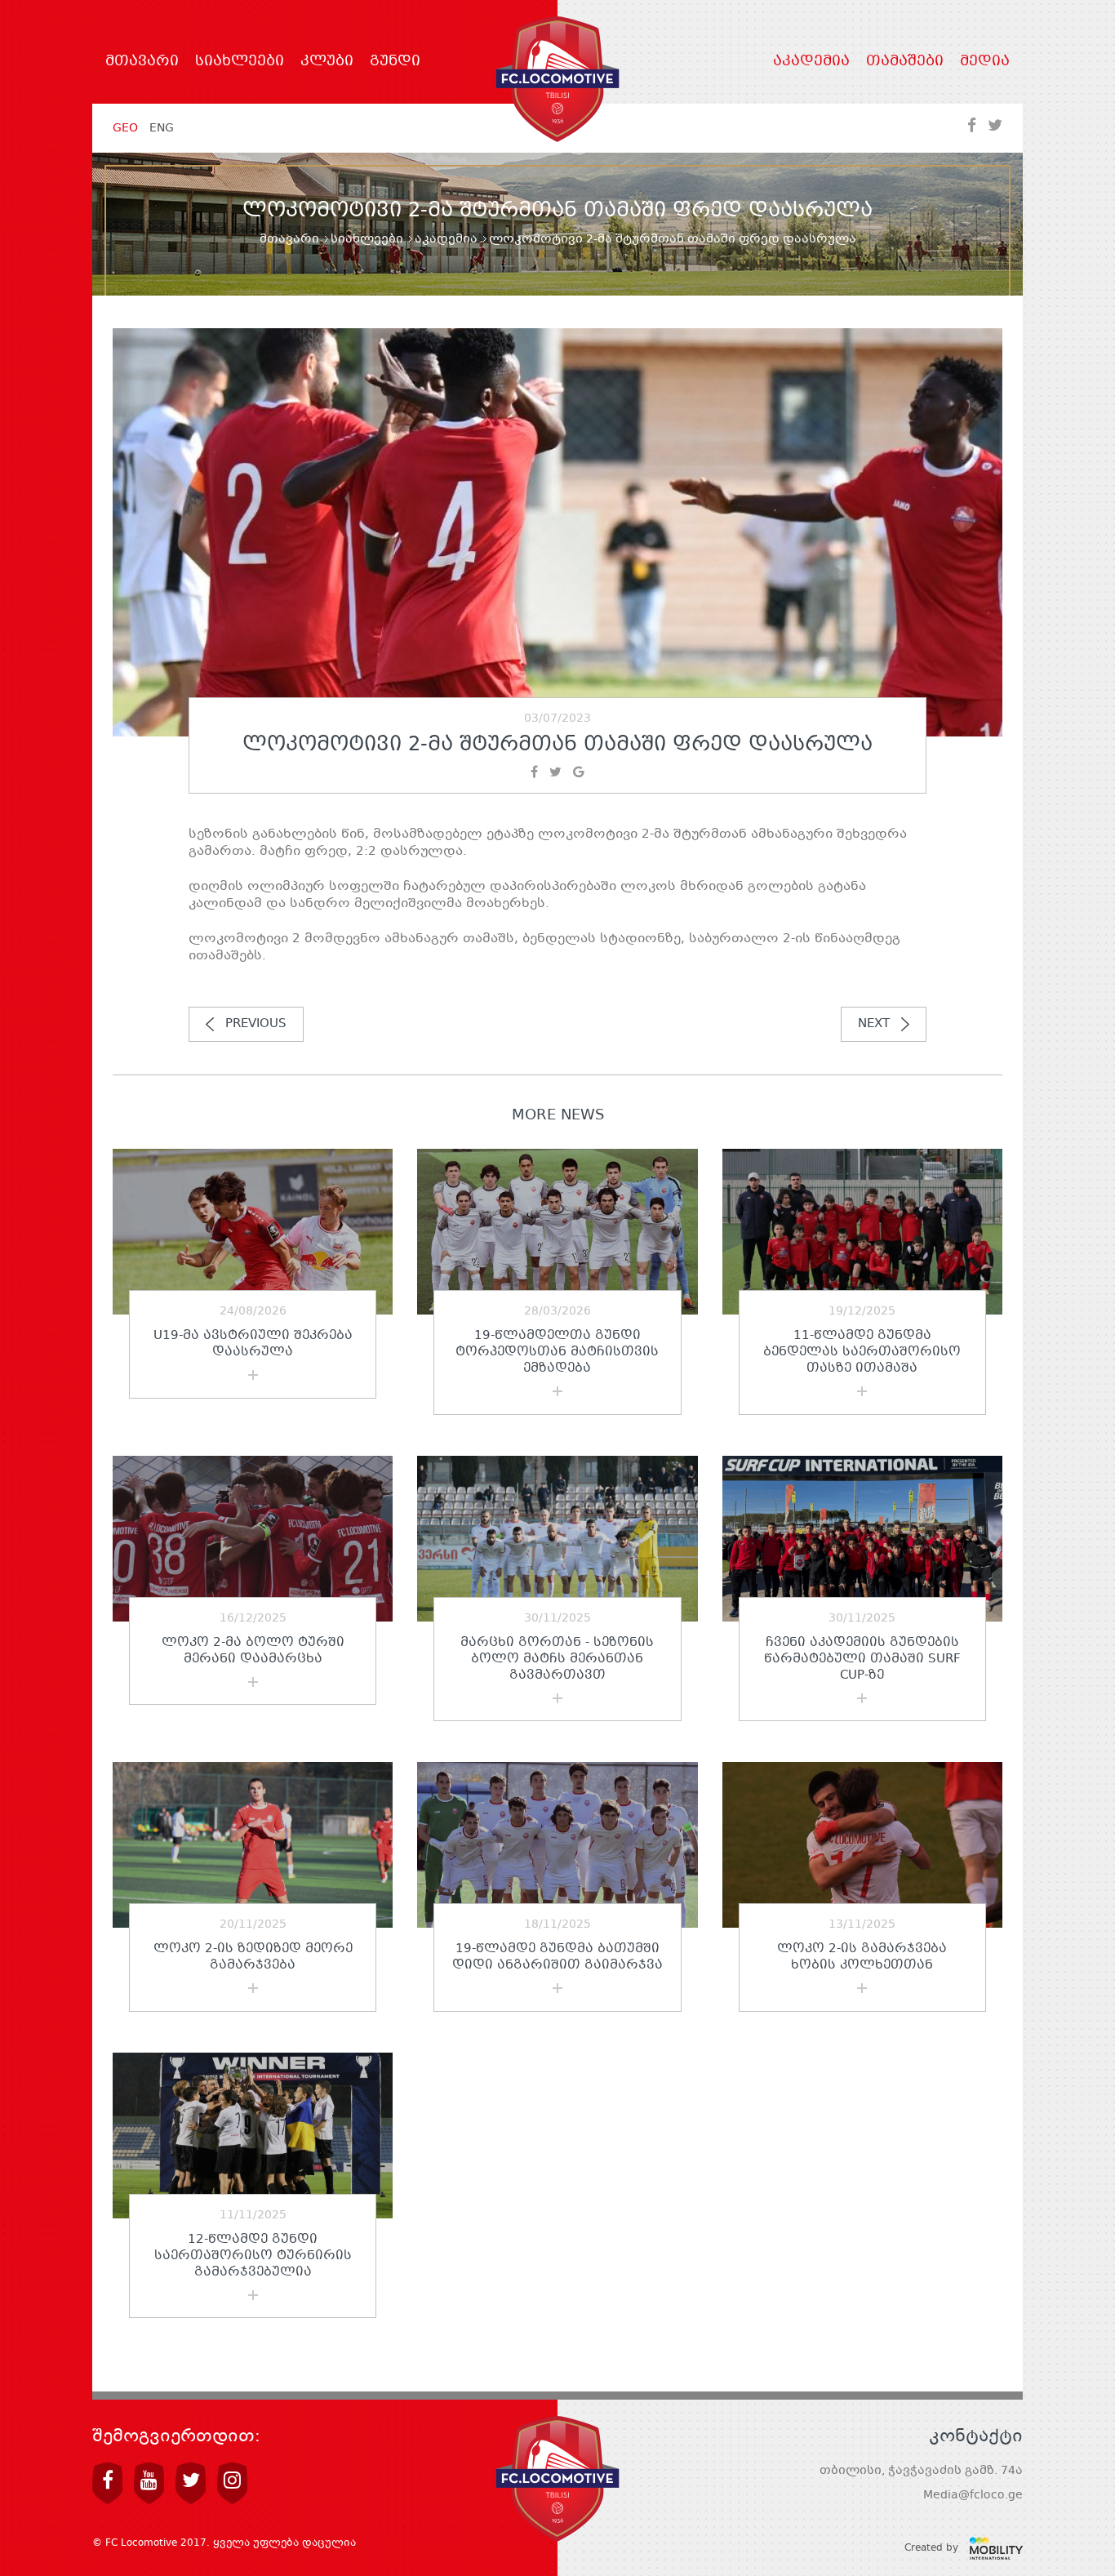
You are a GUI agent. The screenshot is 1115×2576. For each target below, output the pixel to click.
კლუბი (327, 62)
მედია (985, 62)
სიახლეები (240, 62)
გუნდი (395, 62)
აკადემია (811, 62)
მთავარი (142, 62)
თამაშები (905, 62)
